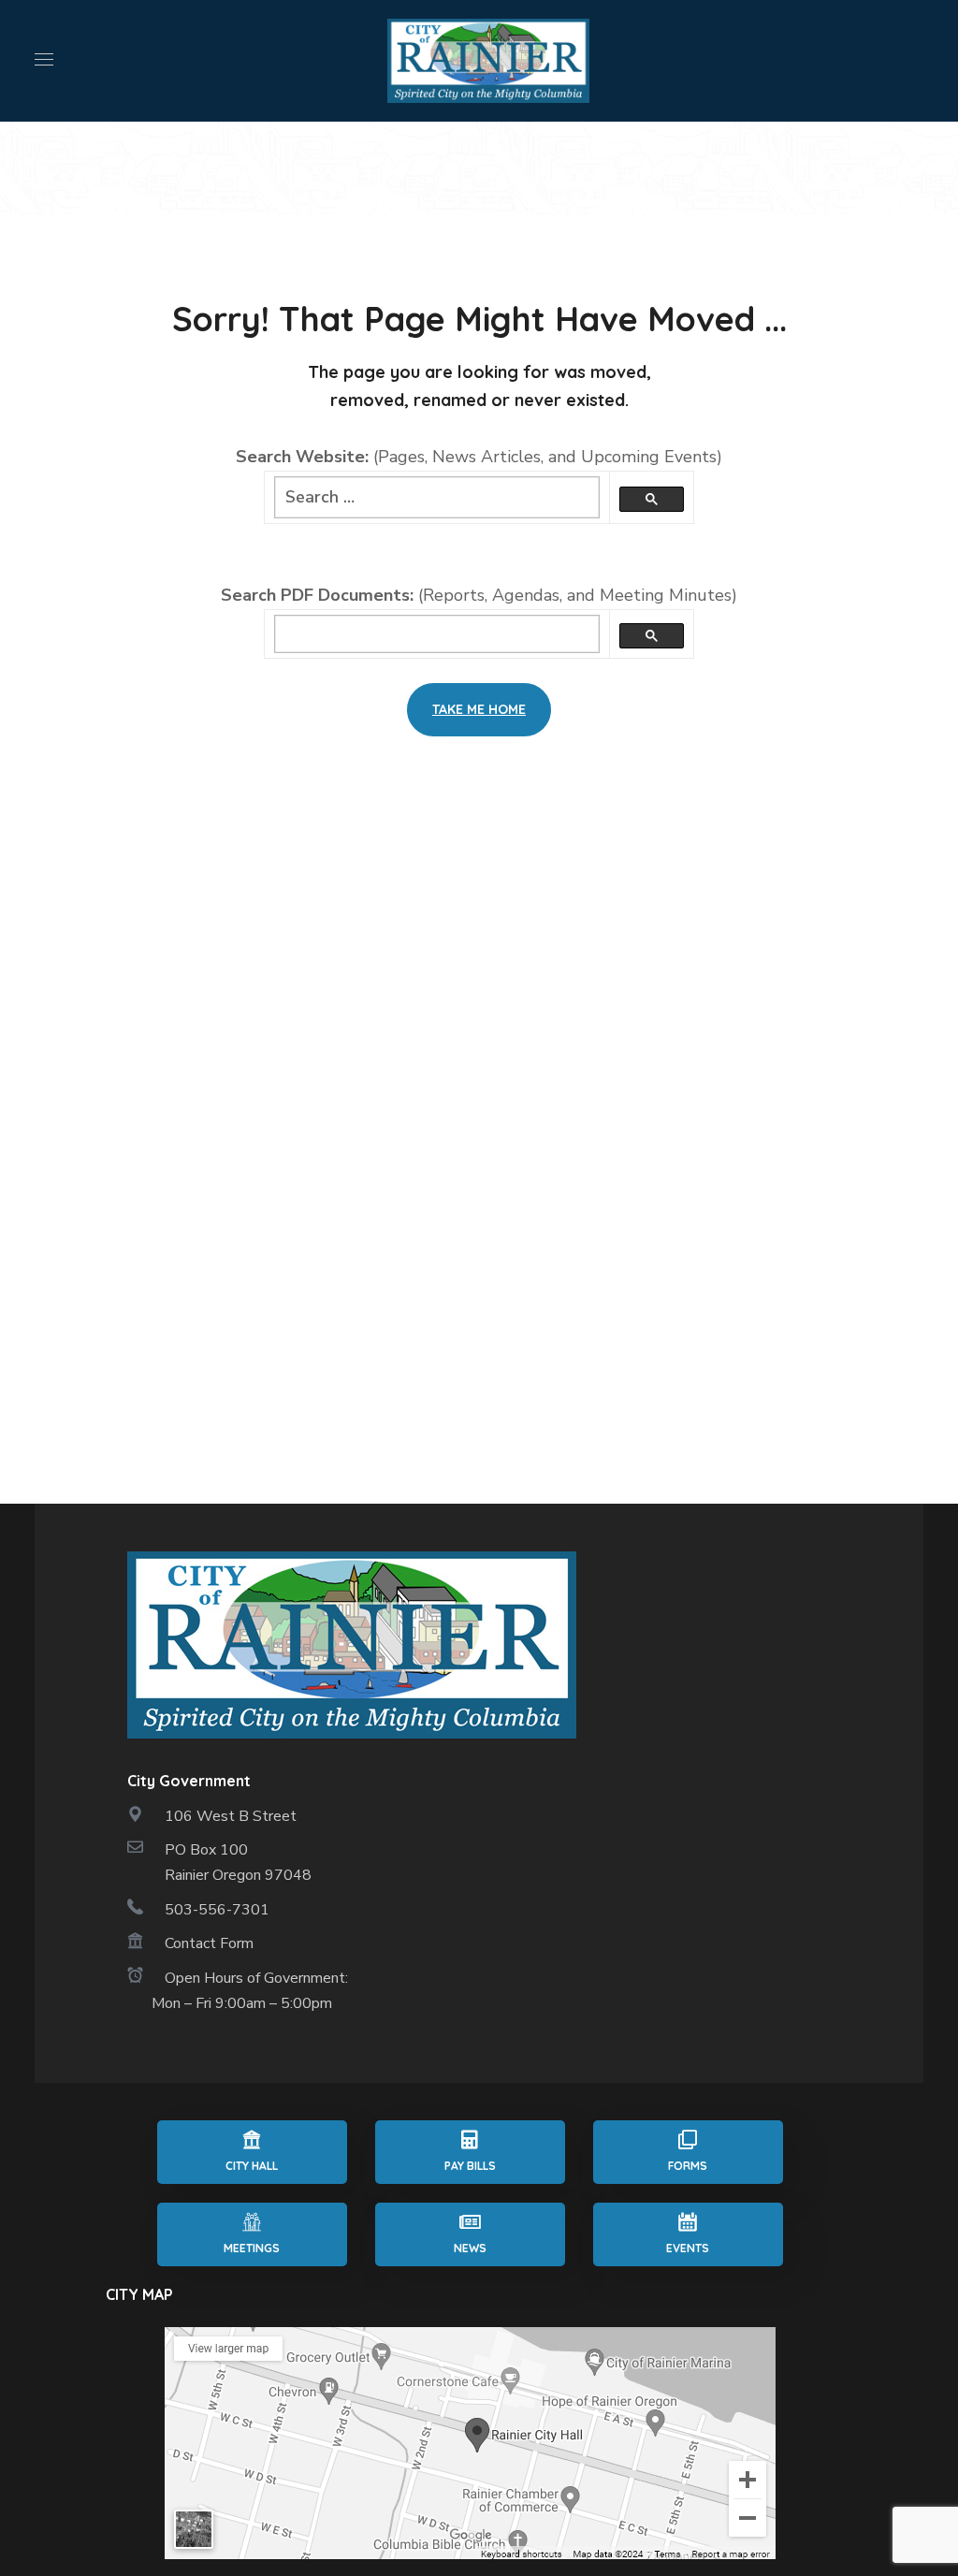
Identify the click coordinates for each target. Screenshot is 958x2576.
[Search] (652, 499)
